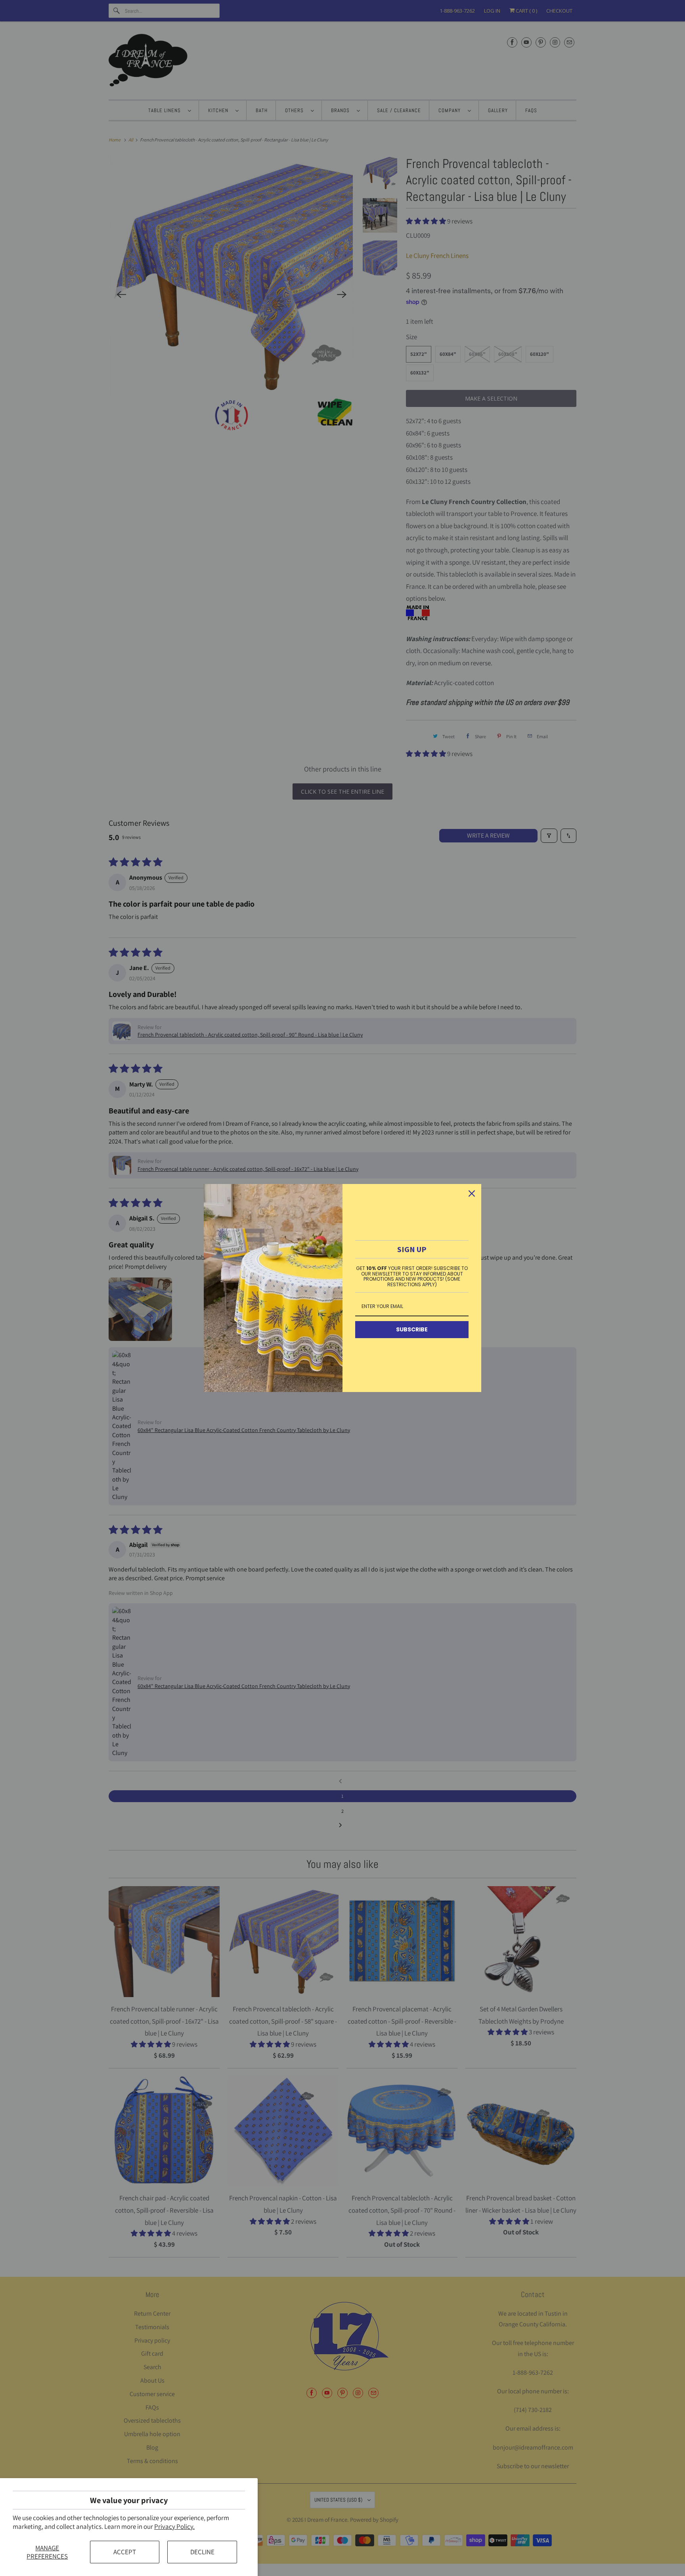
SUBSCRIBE (412, 1329)
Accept (125, 2552)
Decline (202, 2552)
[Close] (472, 1193)
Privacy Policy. (174, 2526)
